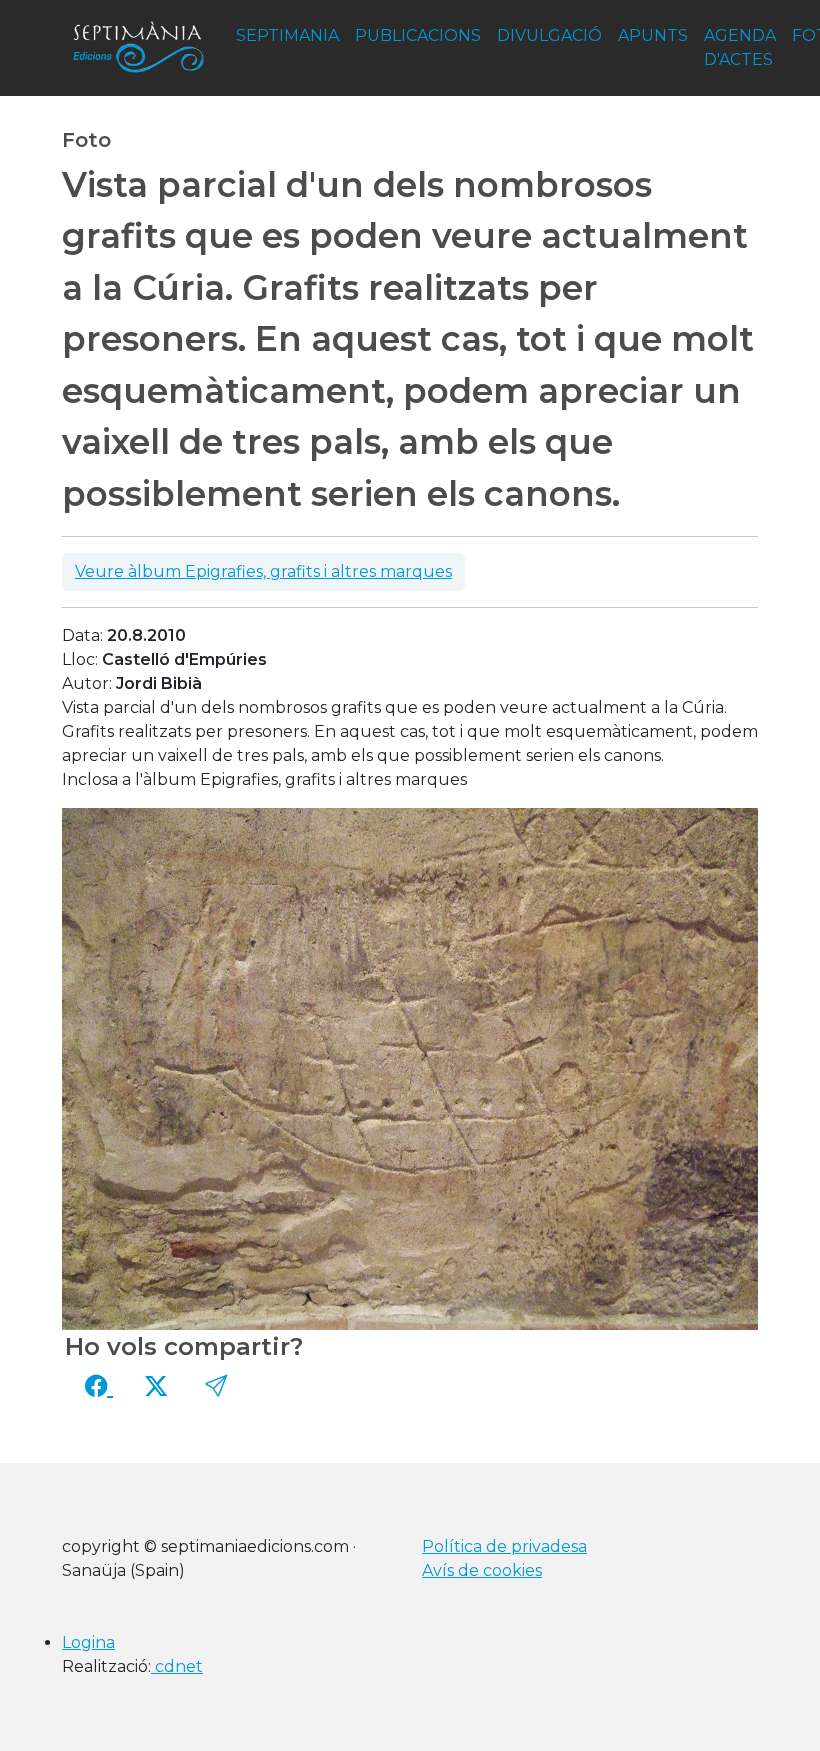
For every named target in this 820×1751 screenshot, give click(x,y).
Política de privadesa (504, 1546)
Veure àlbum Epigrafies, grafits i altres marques (263, 571)
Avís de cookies (482, 1570)
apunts (653, 35)
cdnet (177, 1666)
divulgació (549, 35)
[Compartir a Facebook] (99, 1386)
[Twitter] (156, 1386)
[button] (216, 1386)
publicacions (418, 35)
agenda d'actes (740, 47)
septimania (287, 35)
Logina (88, 1642)
